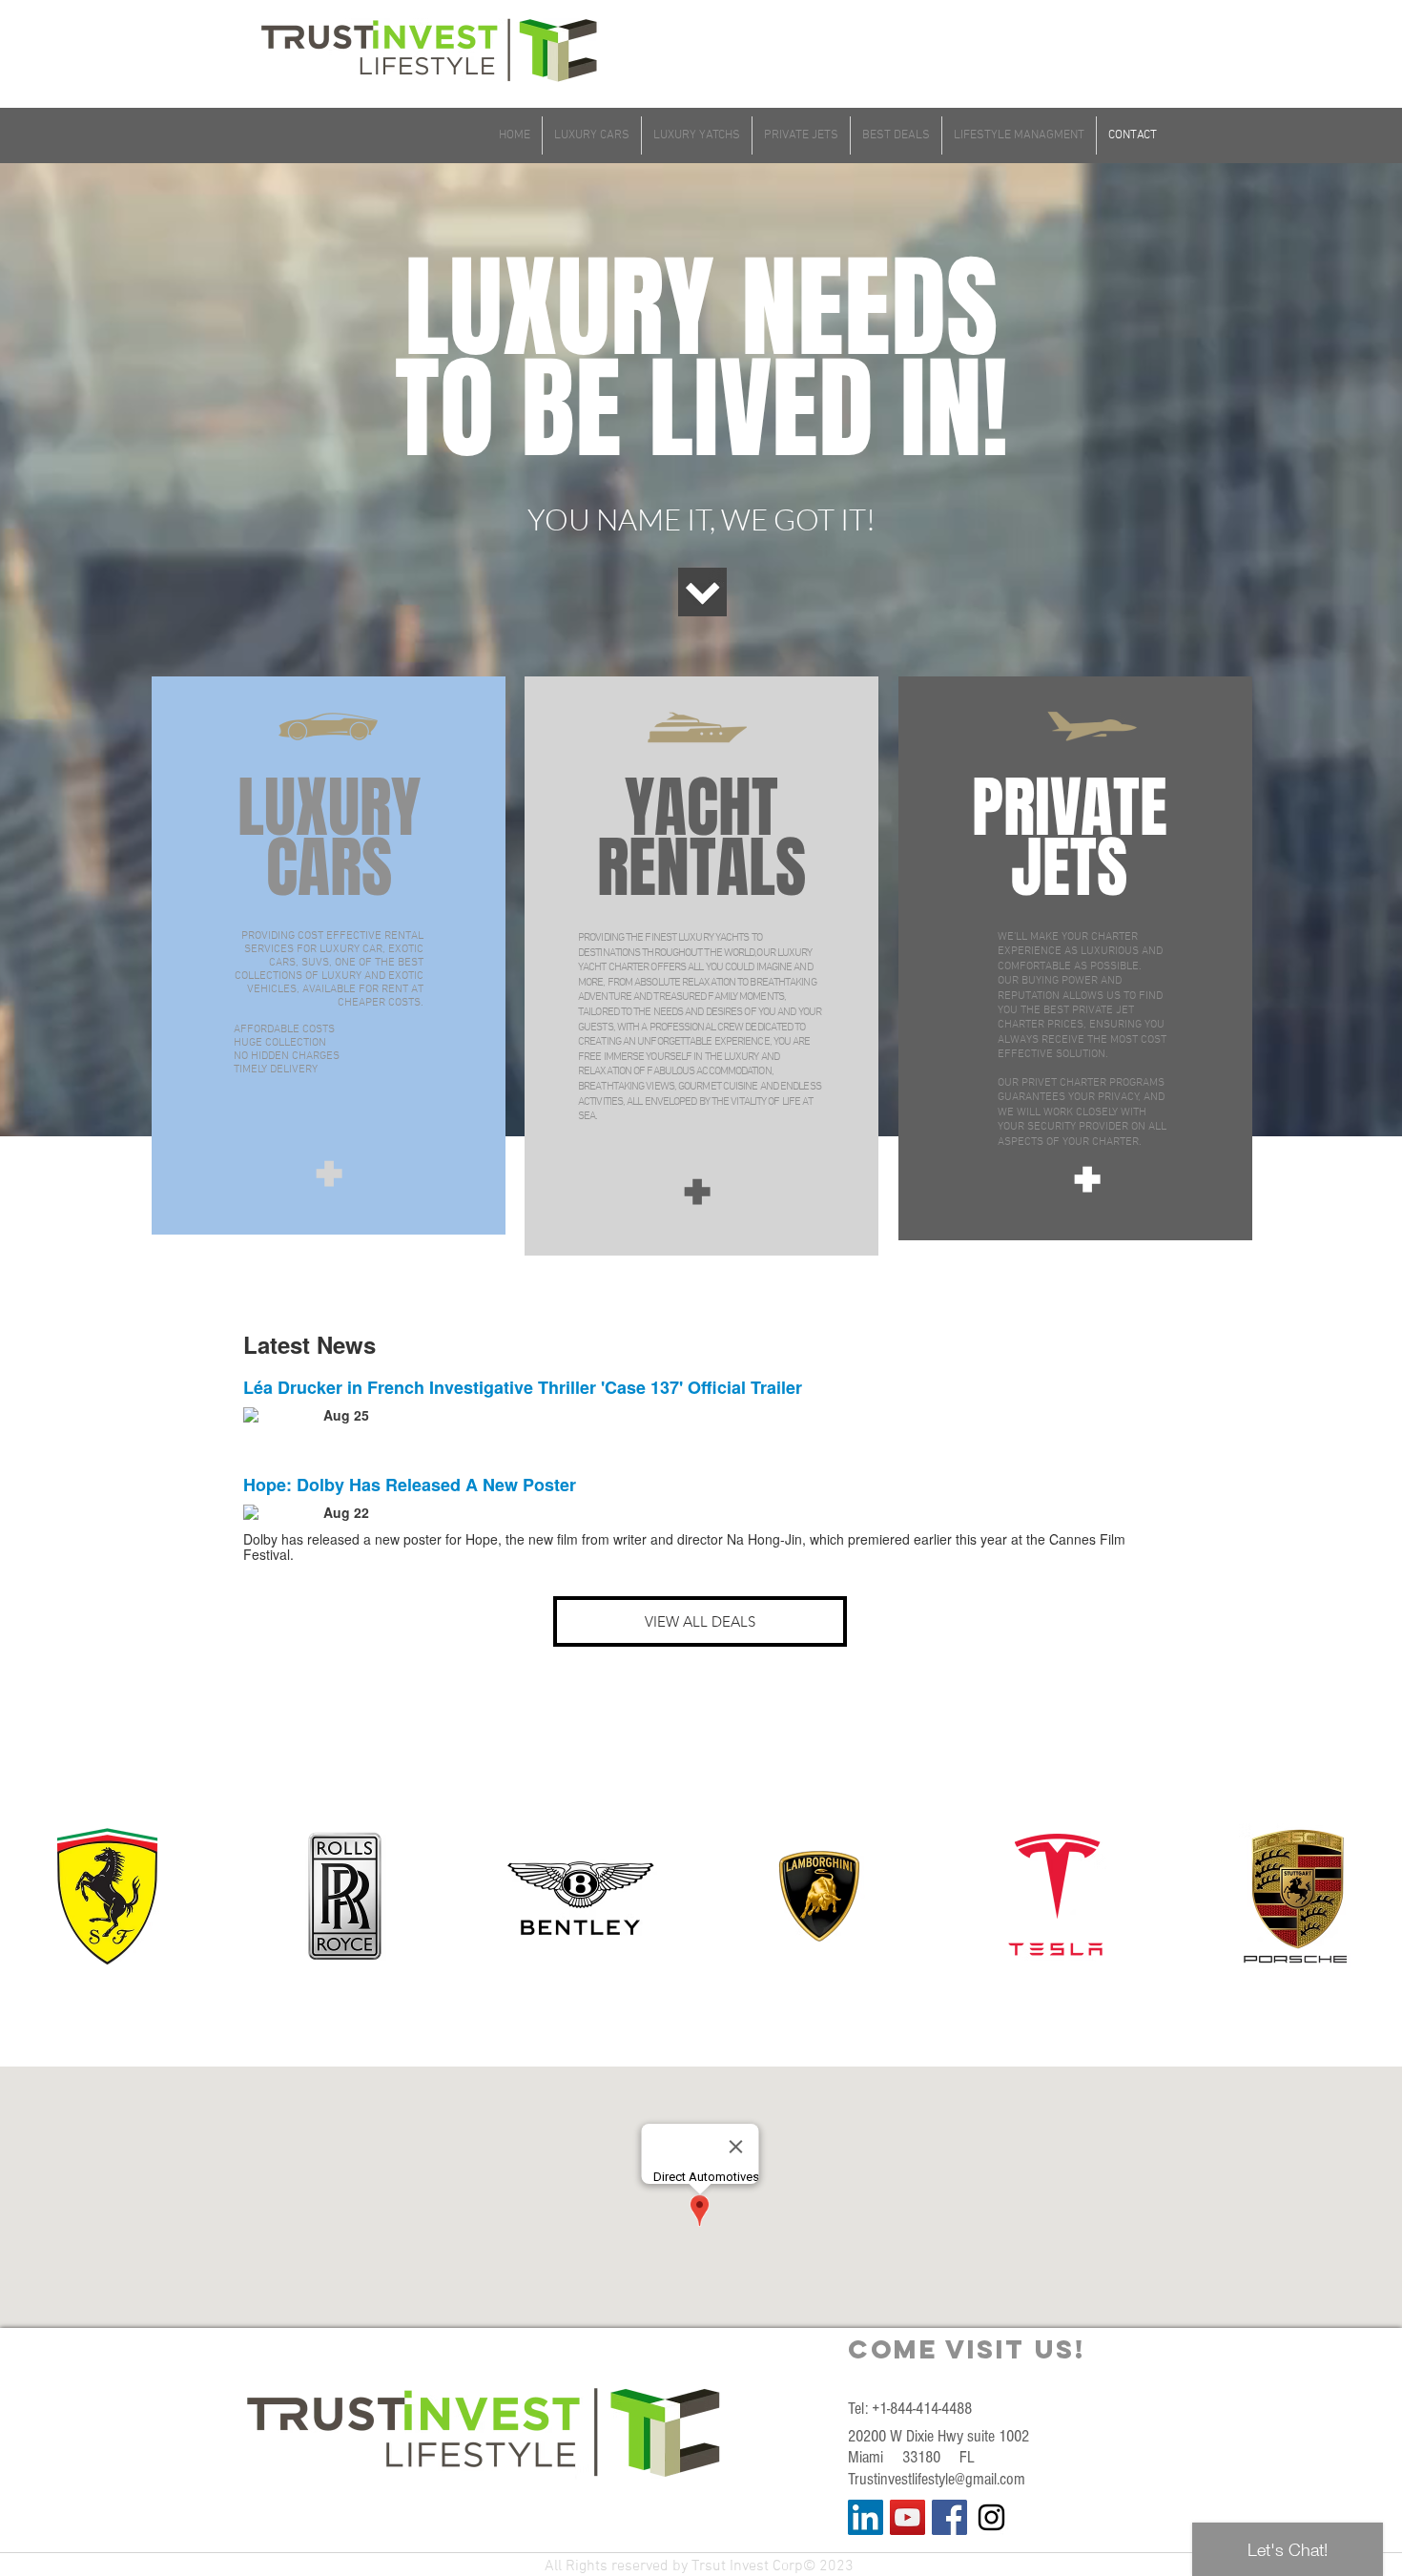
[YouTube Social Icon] (907, 2517)
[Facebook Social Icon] (949, 2517)
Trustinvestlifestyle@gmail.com (937, 2479)
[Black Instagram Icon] (991, 2517)
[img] (107, 1896)
